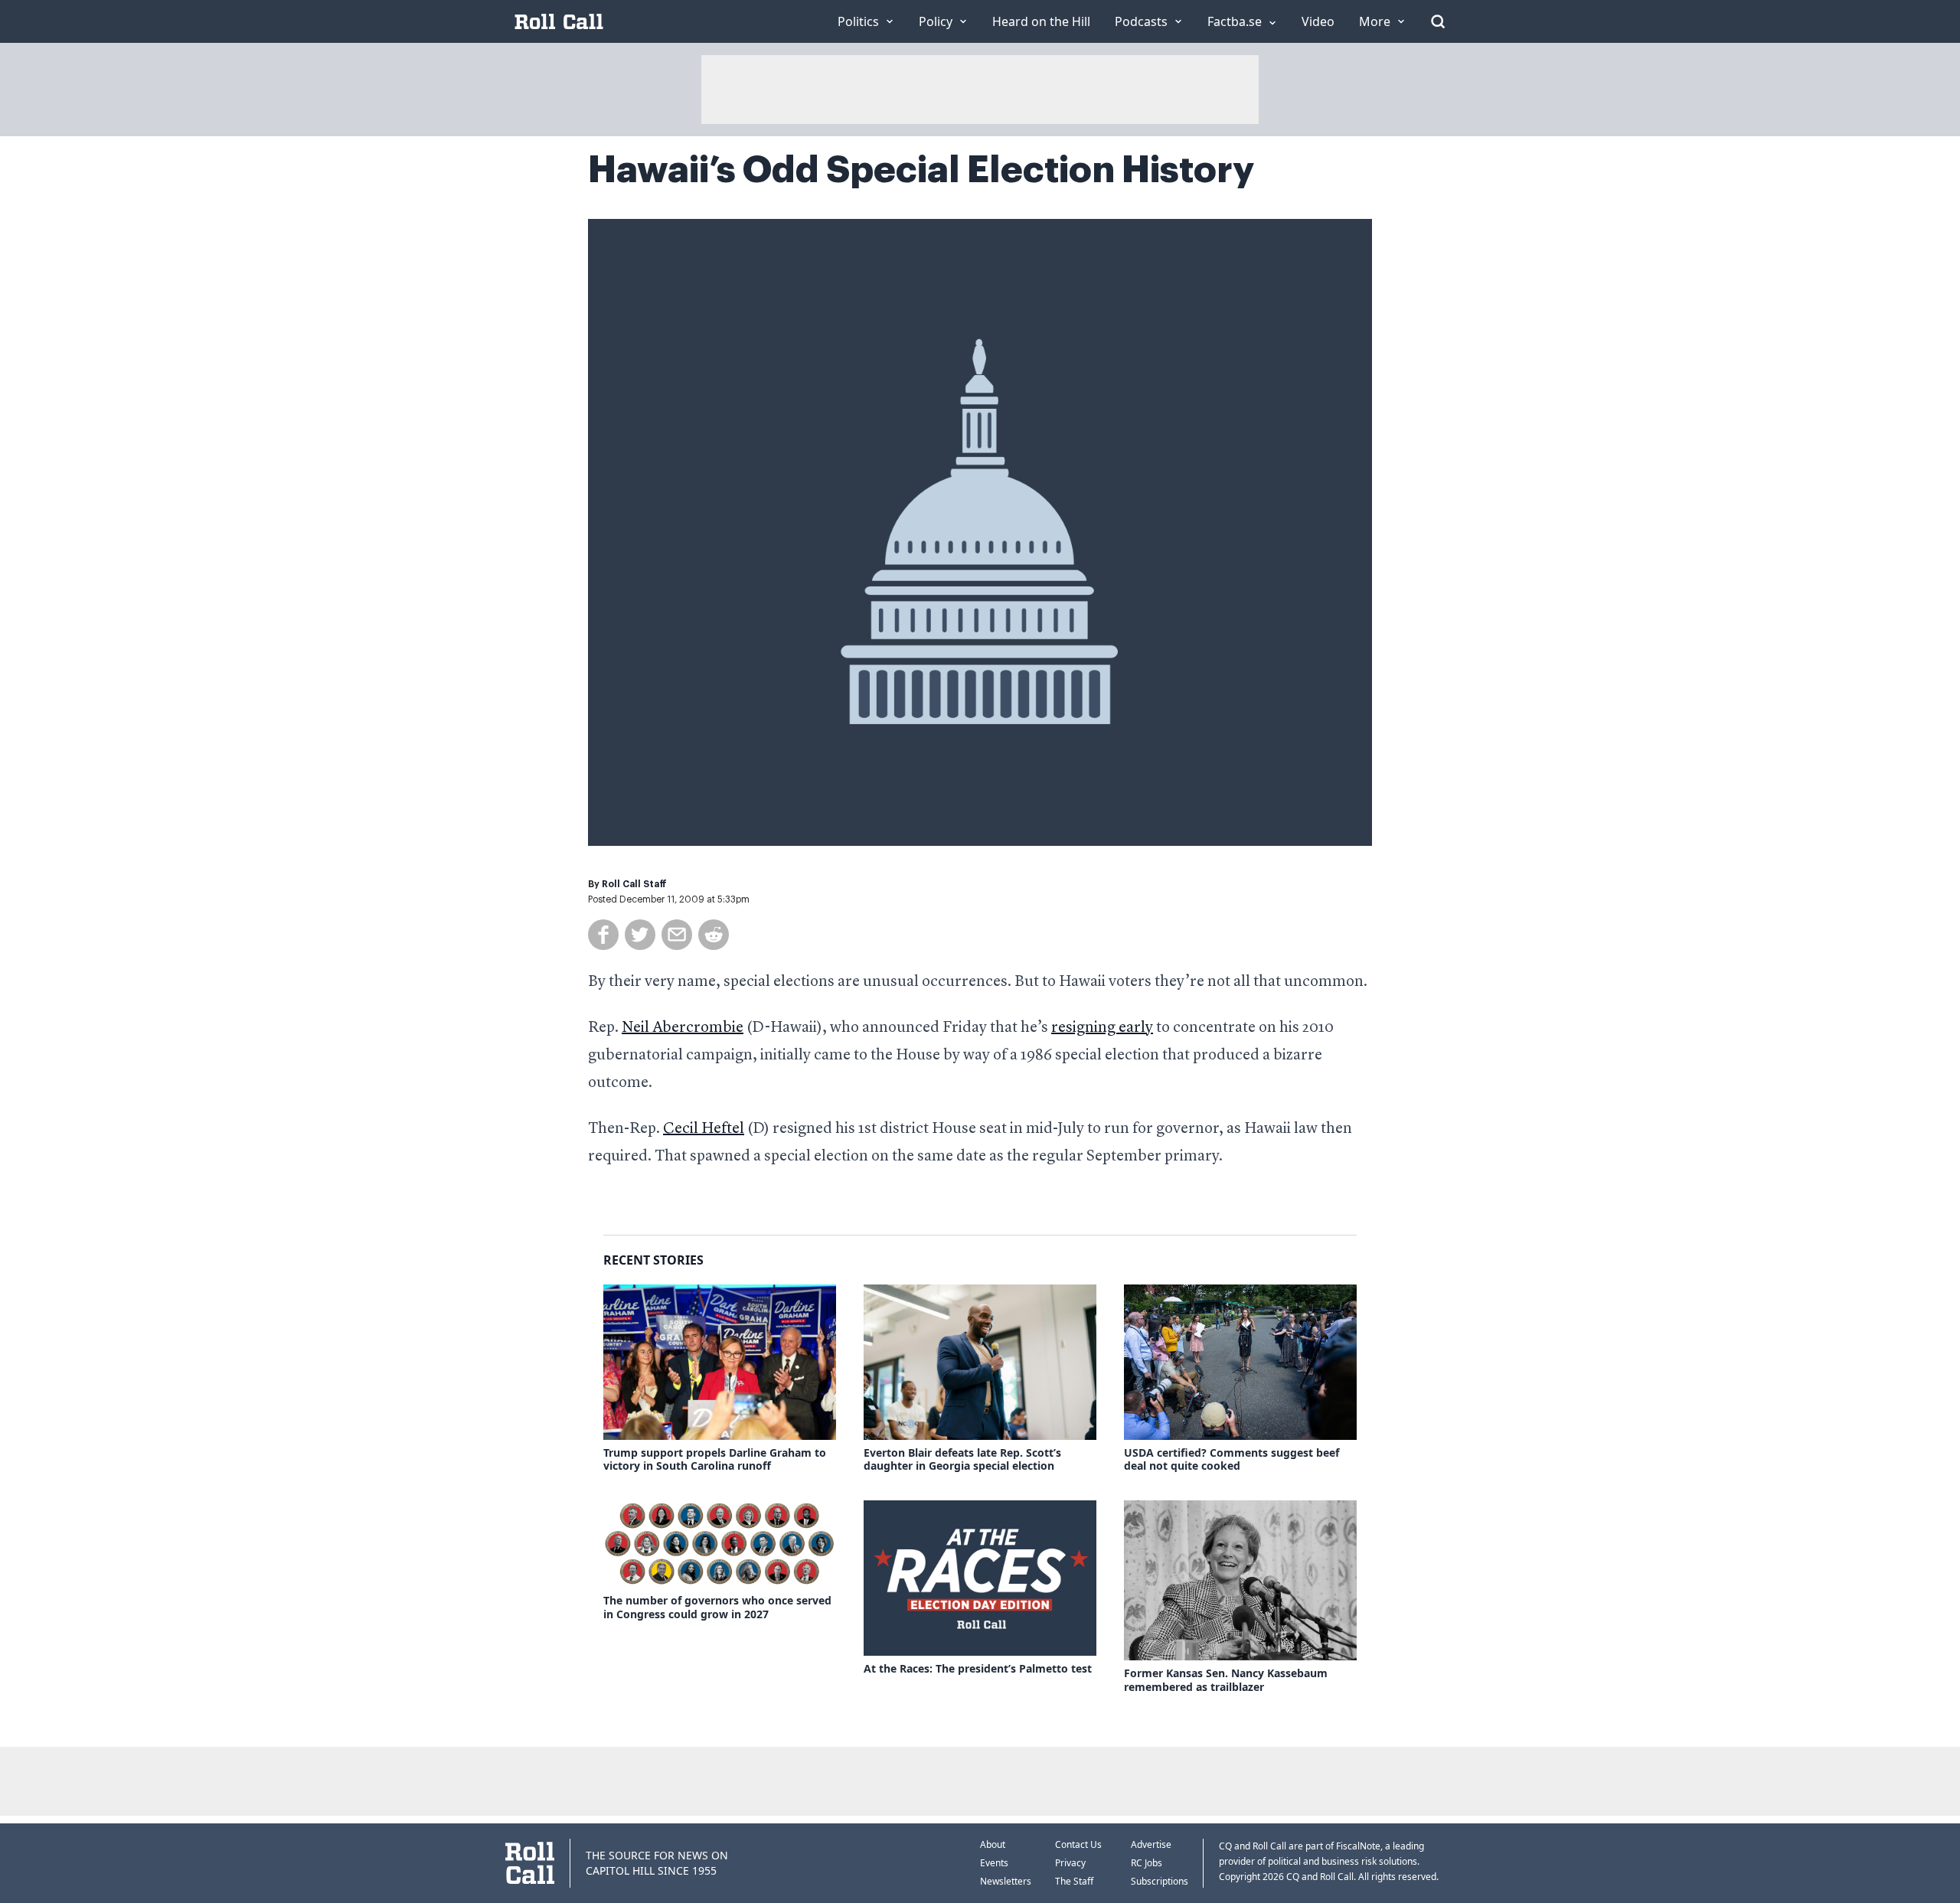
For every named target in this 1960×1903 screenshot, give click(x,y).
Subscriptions (1160, 1881)
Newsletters (1006, 1881)
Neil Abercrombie (683, 1028)
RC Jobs (1147, 1863)
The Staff (1074, 1881)
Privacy (1070, 1863)
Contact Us (1078, 1844)
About (993, 1844)
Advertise (1151, 1844)
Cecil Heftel (704, 1129)
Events (994, 1863)
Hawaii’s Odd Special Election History (921, 170)
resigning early (1102, 1028)
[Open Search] (1438, 21)
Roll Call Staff (634, 884)
